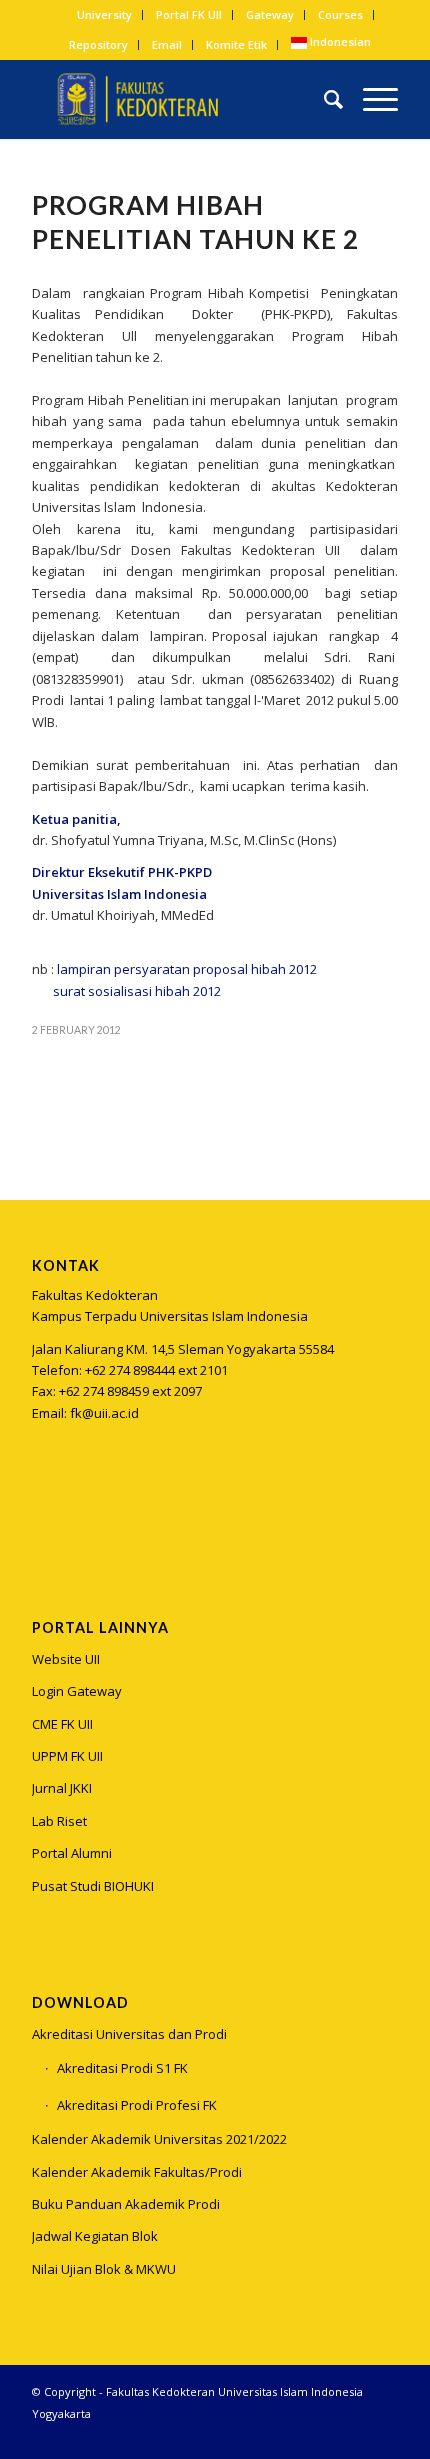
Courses (340, 14)
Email (167, 44)
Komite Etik (236, 44)
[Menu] (370, 99)
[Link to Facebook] (353, 2434)
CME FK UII (62, 1724)
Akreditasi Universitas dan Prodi (129, 2034)
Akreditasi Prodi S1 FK (122, 2068)
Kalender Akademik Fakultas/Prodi (137, 2172)
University (104, 14)
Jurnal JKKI (62, 1788)
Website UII (66, 1659)
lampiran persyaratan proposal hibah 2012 (187, 969)
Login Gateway (77, 1691)
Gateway (270, 14)
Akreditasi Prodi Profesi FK (137, 2105)
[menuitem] (105, 15)
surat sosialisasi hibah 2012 (137, 991)
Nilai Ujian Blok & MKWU (104, 2269)
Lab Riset (59, 1821)
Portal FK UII (189, 14)
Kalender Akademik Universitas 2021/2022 (159, 2139)
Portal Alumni (72, 1853)
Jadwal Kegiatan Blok (95, 2236)
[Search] (323, 99)
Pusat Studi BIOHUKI (93, 1886)
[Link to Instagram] (46, 1513)
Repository (98, 44)
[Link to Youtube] (383, 2434)
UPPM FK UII (67, 1756)
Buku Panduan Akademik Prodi (126, 2204)
